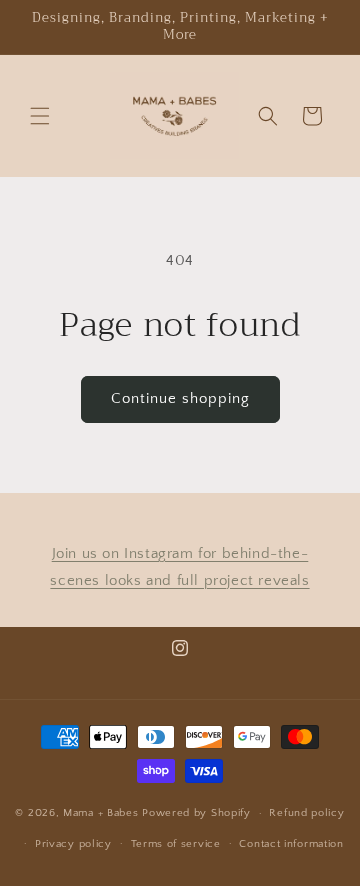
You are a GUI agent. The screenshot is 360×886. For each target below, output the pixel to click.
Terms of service (176, 844)
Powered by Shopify (196, 813)
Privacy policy (73, 844)
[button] (40, 116)
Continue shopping (180, 398)
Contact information (291, 844)
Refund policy (306, 813)
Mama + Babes (102, 813)
